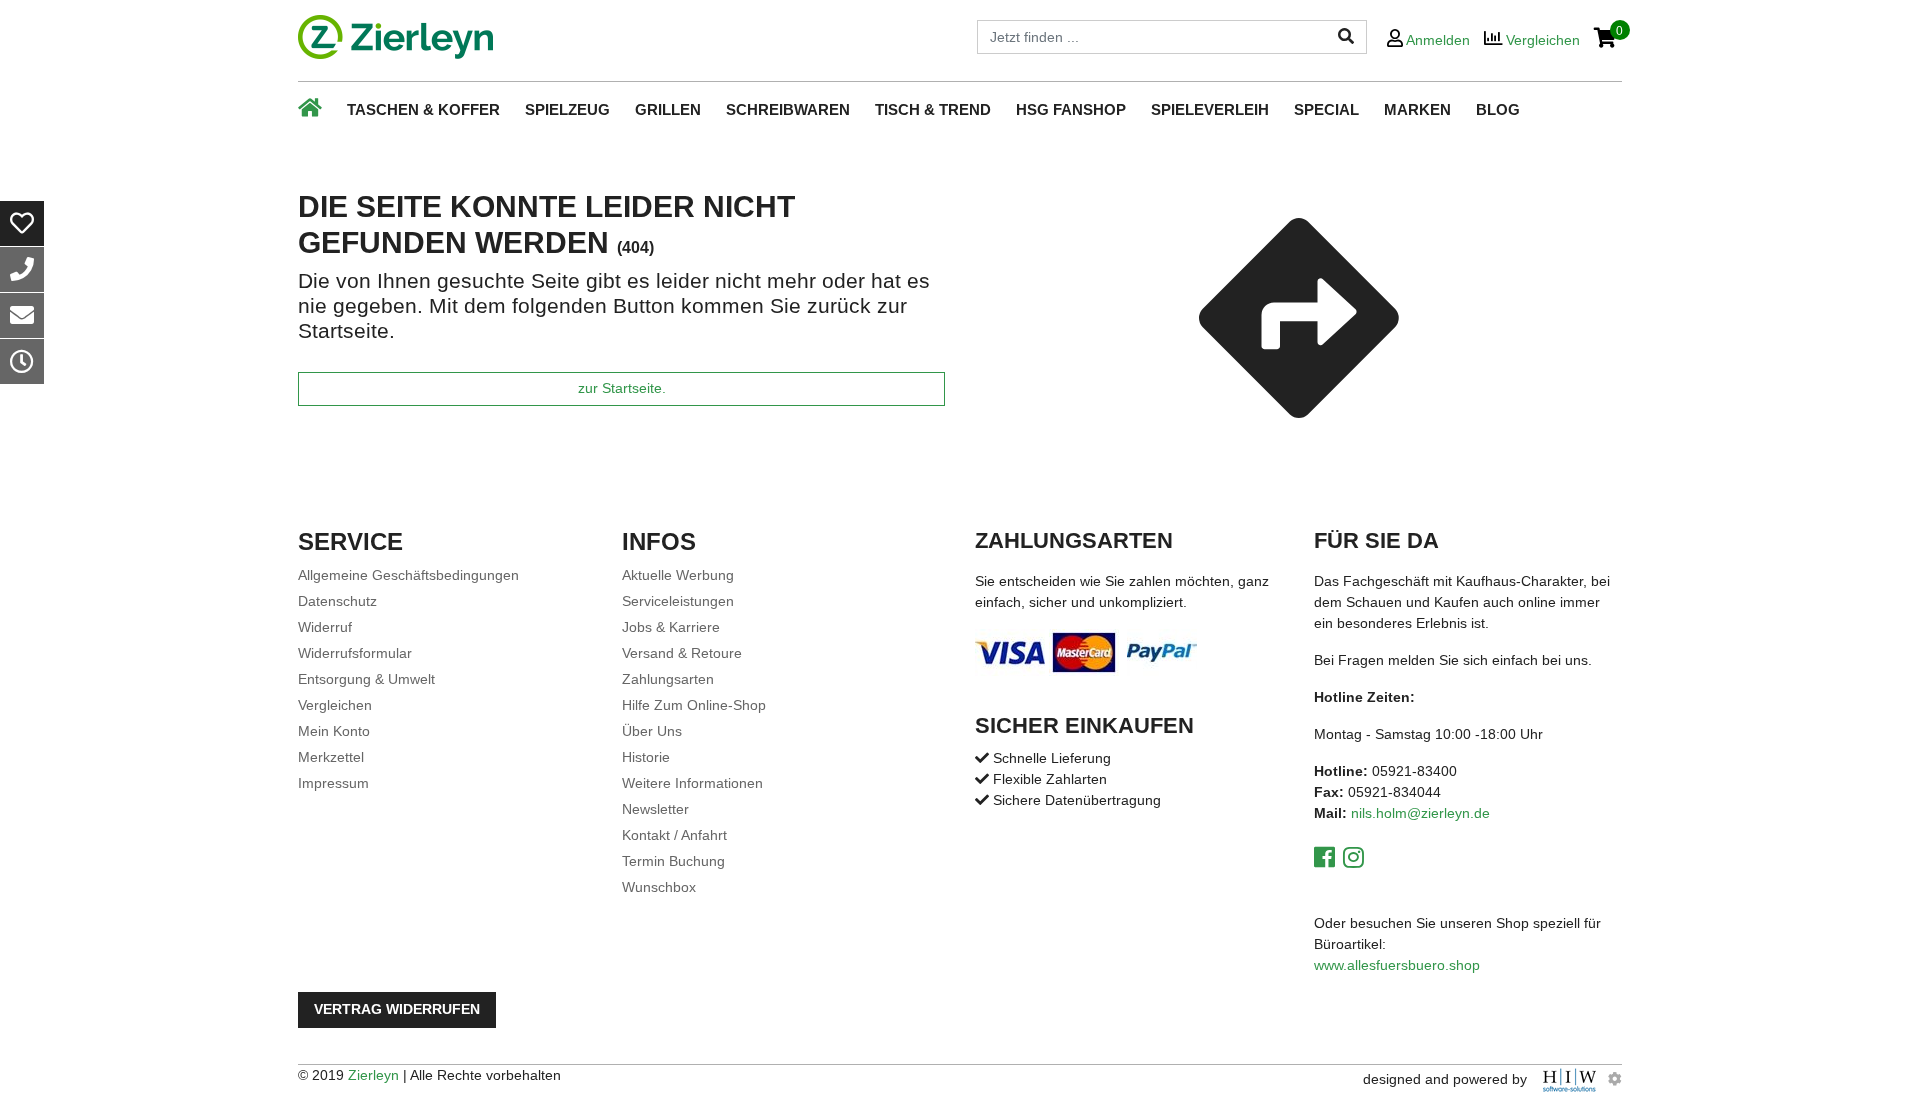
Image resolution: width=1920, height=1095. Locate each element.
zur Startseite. (622, 388)
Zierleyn (373, 1075)
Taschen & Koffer (423, 109)
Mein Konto (334, 731)
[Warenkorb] (1605, 39)
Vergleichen (335, 705)
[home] (395, 37)
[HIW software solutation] (1571, 1079)
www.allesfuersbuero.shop (1397, 965)
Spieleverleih (1210, 109)
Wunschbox (659, 887)
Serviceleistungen (678, 601)
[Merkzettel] (22, 223)
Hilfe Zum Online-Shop (694, 705)
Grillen (668, 109)
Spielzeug (567, 109)
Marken (1417, 109)
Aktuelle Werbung (678, 575)
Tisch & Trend (933, 109)
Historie (646, 757)
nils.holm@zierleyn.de (1420, 813)
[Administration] (1615, 1079)
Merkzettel (331, 757)
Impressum (333, 783)
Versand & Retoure (682, 653)
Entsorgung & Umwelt (366, 679)
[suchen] (1346, 37)
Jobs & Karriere (671, 627)
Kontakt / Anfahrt (674, 835)
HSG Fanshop (1071, 109)
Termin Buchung (673, 861)
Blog (1498, 109)
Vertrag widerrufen (397, 1009)
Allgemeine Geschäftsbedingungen (408, 575)
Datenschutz (337, 601)
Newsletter (655, 809)
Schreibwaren (788, 109)
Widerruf (325, 627)
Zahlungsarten (668, 679)
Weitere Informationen (692, 783)
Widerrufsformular (355, 653)
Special (1326, 109)
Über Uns (652, 731)
